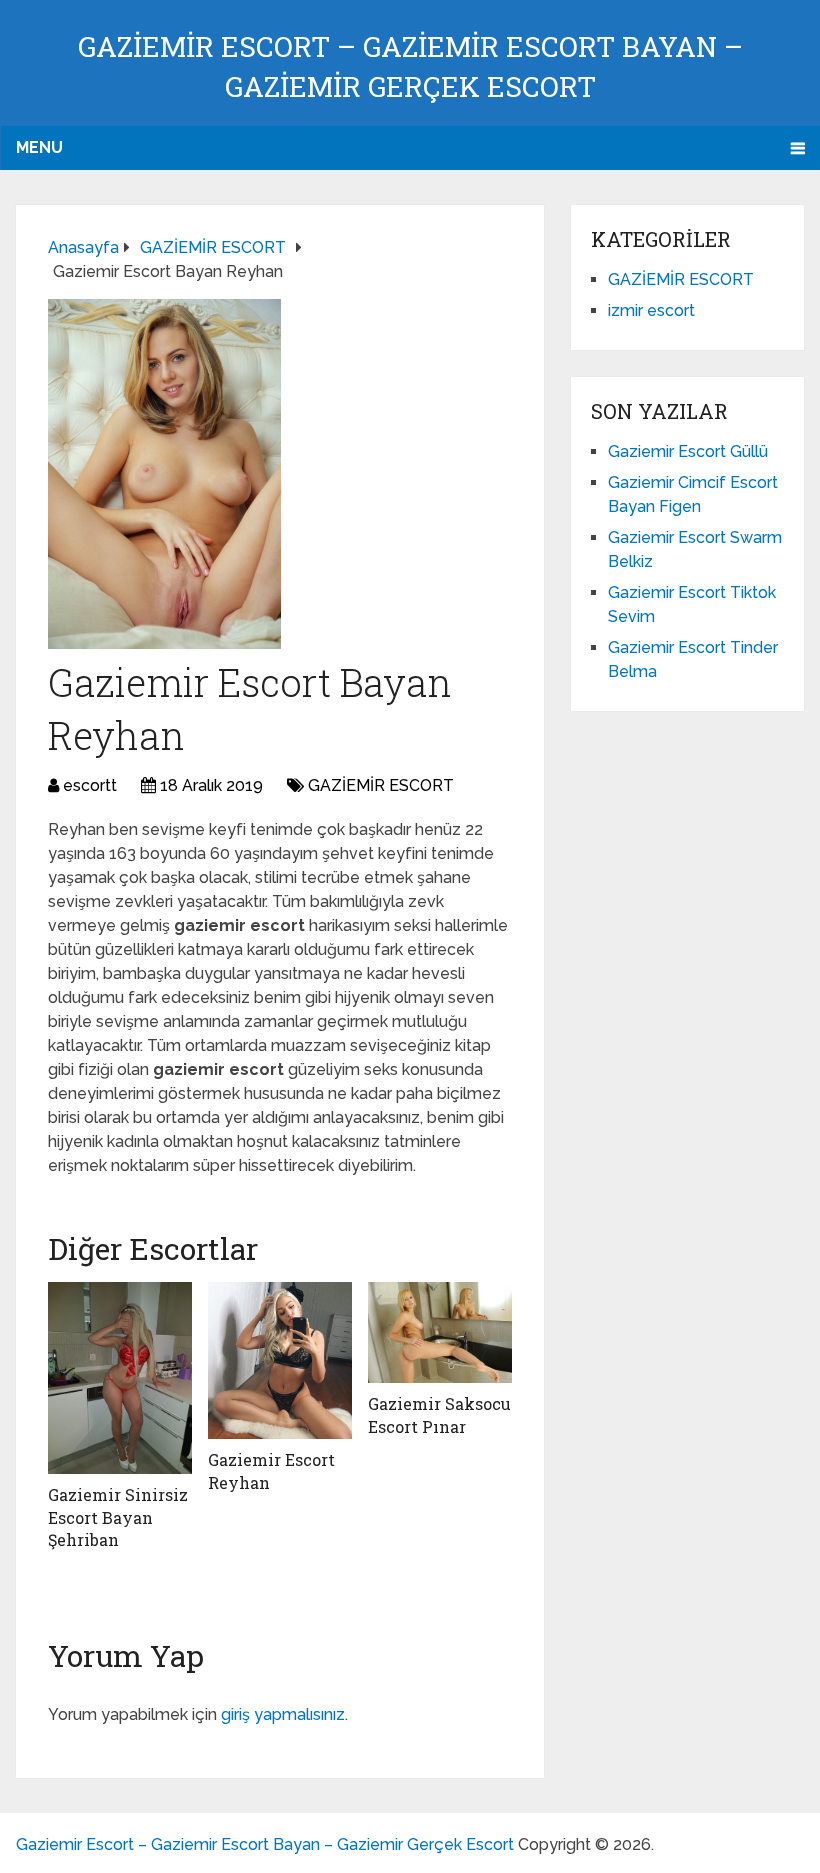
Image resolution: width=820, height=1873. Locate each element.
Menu (39, 147)
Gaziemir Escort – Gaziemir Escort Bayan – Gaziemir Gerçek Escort (265, 1844)
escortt (90, 785)
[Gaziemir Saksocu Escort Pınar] (440, 1332)
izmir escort (651, 310)
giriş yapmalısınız (283, 1714)
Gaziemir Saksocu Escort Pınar (439, 1414)
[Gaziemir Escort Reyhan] (280, 1360)
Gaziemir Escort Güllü (688, 451)
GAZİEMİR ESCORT (381, 785)
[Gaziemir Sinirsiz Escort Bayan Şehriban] (120, 1378)
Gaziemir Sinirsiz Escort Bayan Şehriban (118, 1517)
